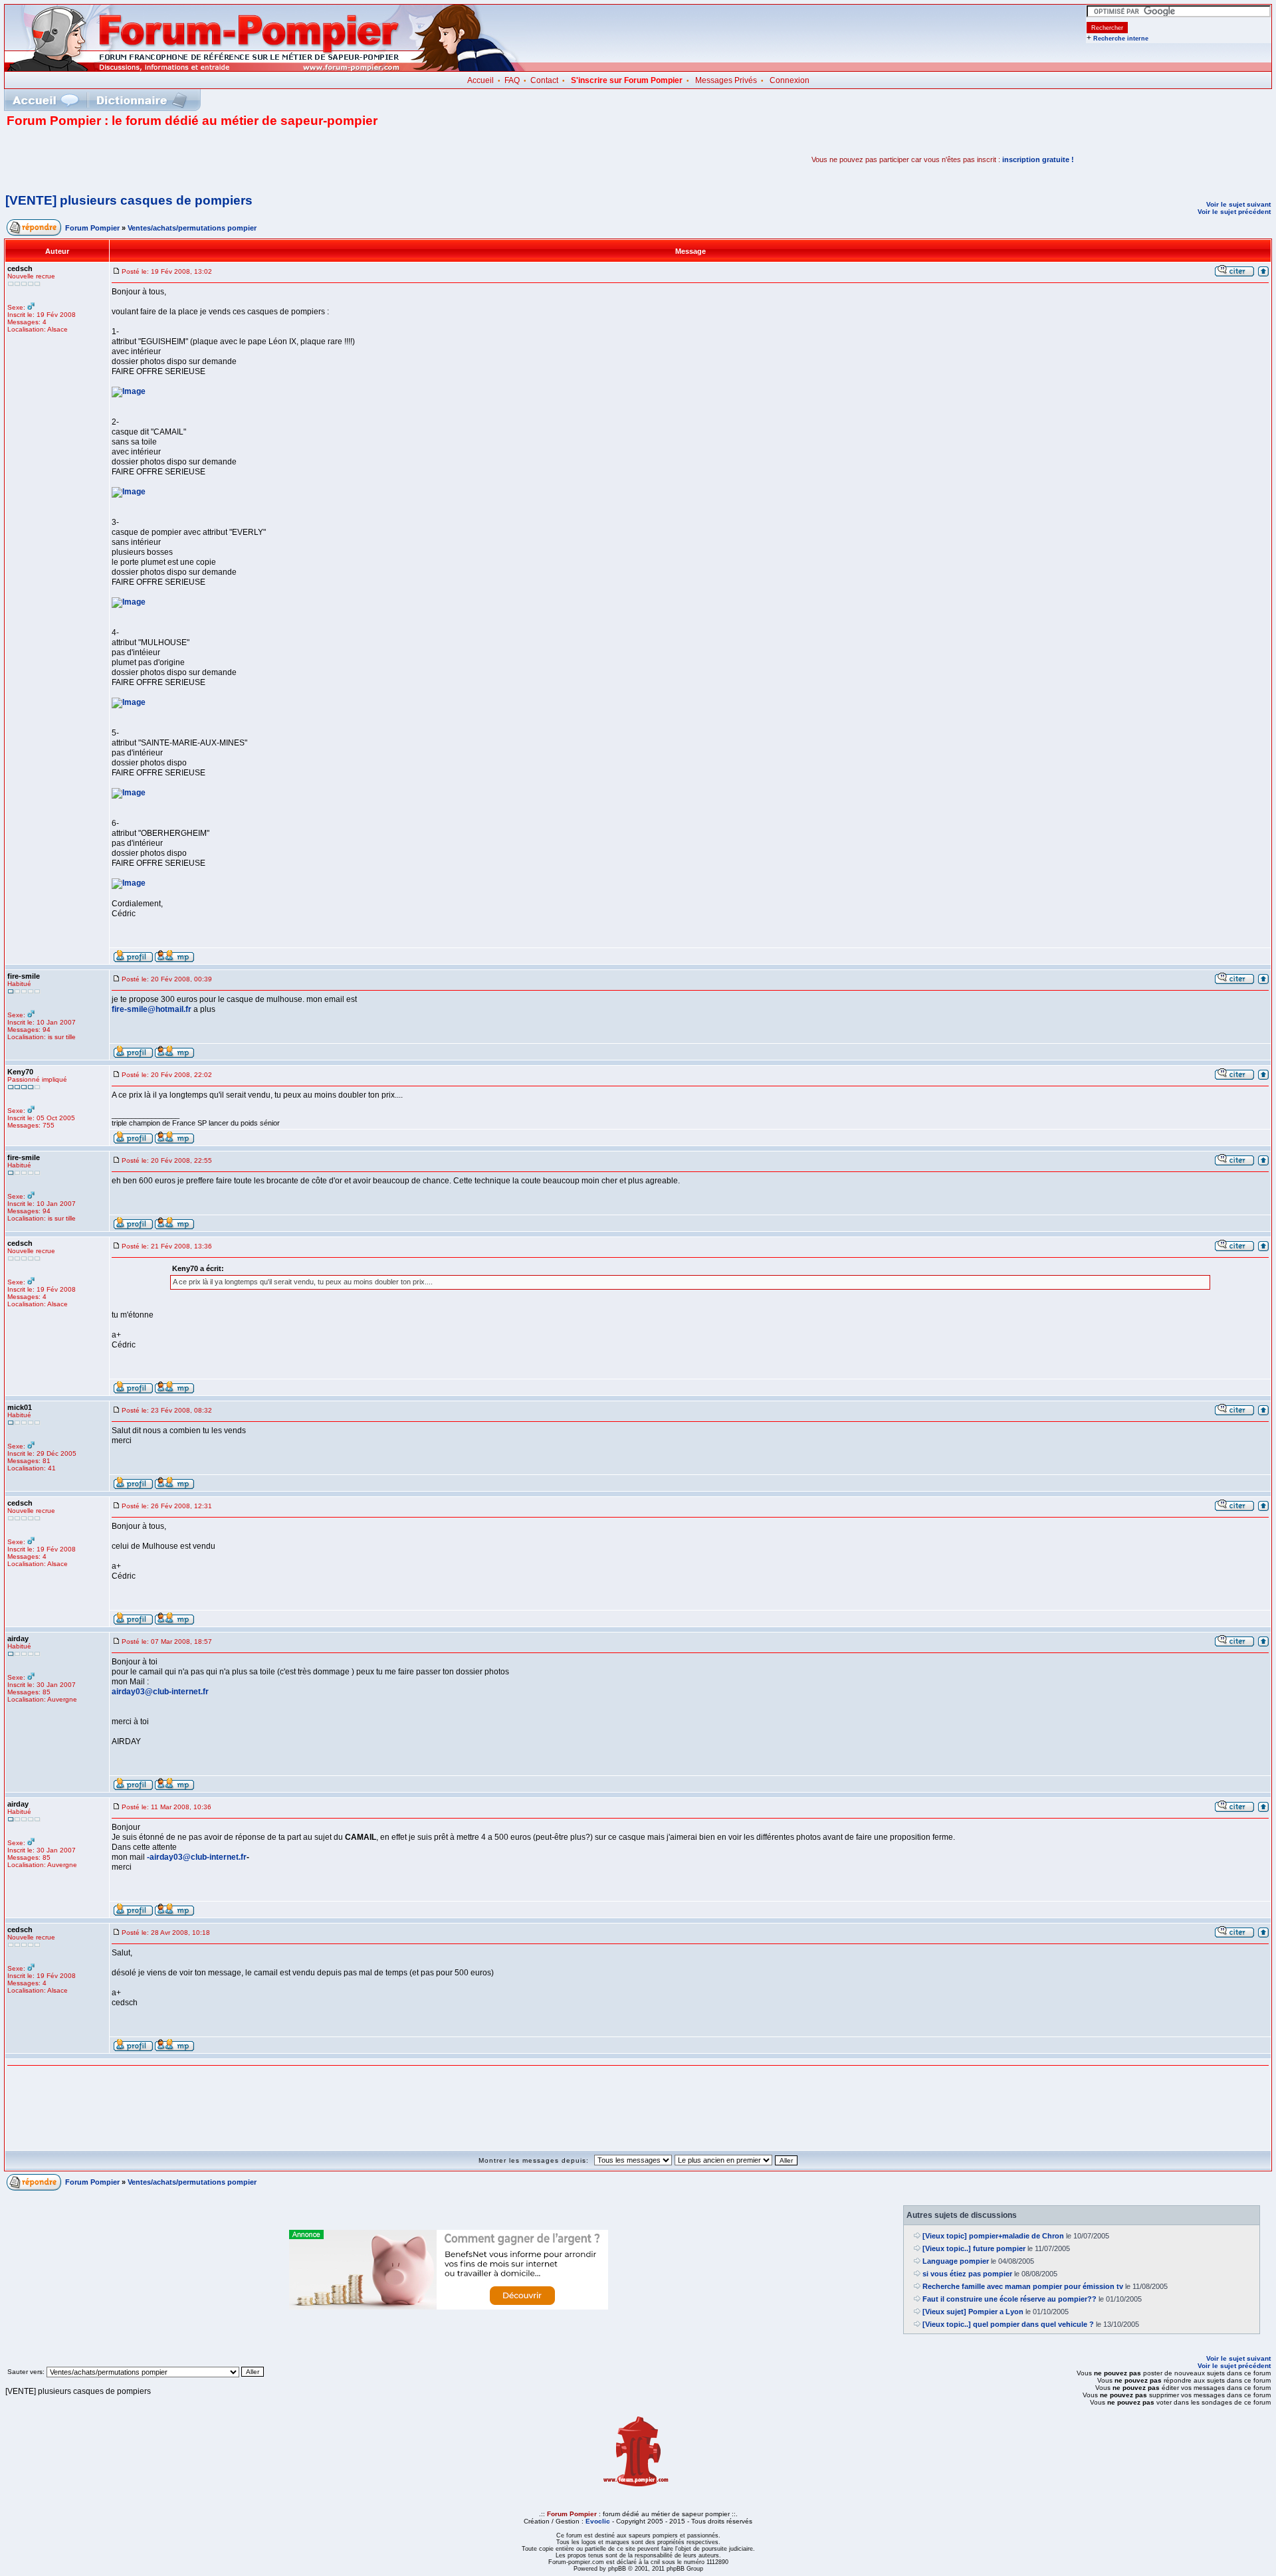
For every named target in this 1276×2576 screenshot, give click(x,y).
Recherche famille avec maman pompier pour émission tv (1023, 2286)
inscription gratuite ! (1038, 159)
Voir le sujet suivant (1238, 204)
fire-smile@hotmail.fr (152, 1009)
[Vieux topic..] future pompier (974, 2248)
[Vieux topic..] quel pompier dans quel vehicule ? (1008, 2324)
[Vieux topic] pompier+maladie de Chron (993, 2236)
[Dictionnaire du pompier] (142, 100)
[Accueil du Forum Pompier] (45, 100)
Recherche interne (1121, 39)
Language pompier (956, 2261)
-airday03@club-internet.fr (197, 1857)
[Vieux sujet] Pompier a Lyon (973, 2312)
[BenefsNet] (449, 2307)
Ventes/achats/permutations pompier (192, 228)
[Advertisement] (162, 159)
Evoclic (598, 2521)
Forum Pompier (92, 228)
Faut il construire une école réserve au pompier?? (1010, 2299)
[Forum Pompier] (265, 68)
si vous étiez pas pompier (967, 2274)
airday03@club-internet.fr (160, 1692)
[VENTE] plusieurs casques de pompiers (129, 200)
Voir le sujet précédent (1234, 212)
